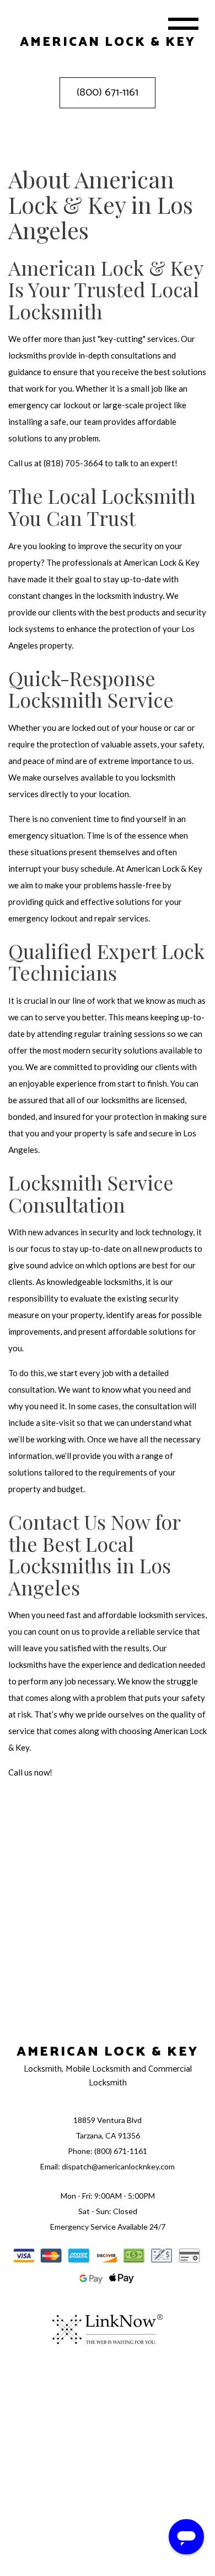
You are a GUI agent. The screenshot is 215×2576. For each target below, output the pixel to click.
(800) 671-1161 (108, 93)
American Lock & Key (108, 2052)
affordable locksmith (135, 1615)
